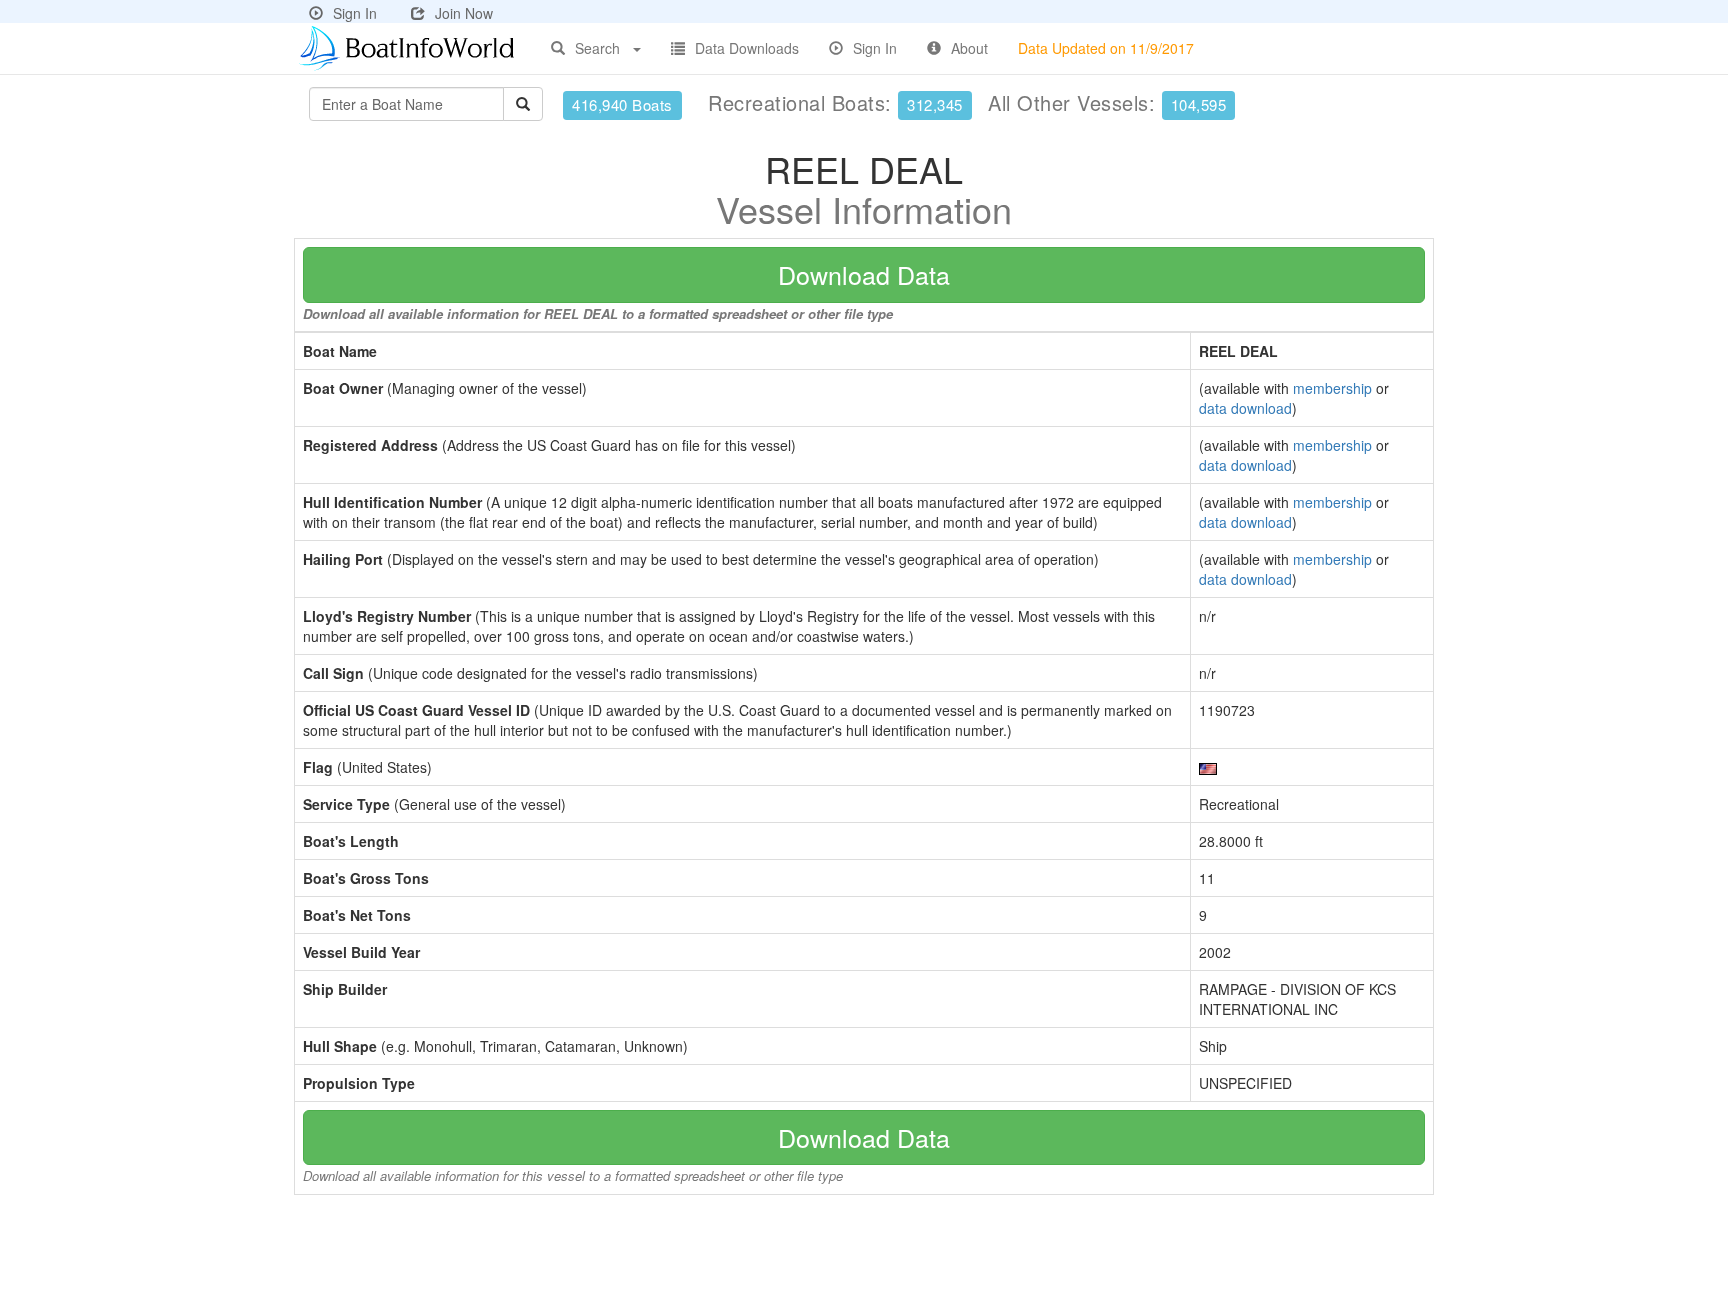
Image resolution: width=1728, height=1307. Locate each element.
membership (1332, 388)
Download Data (864, 274)
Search (597, 48)
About (969, 48)
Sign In (355, 13)
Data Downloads (747, 48)
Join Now (464, 13)
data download (1245, 408)
